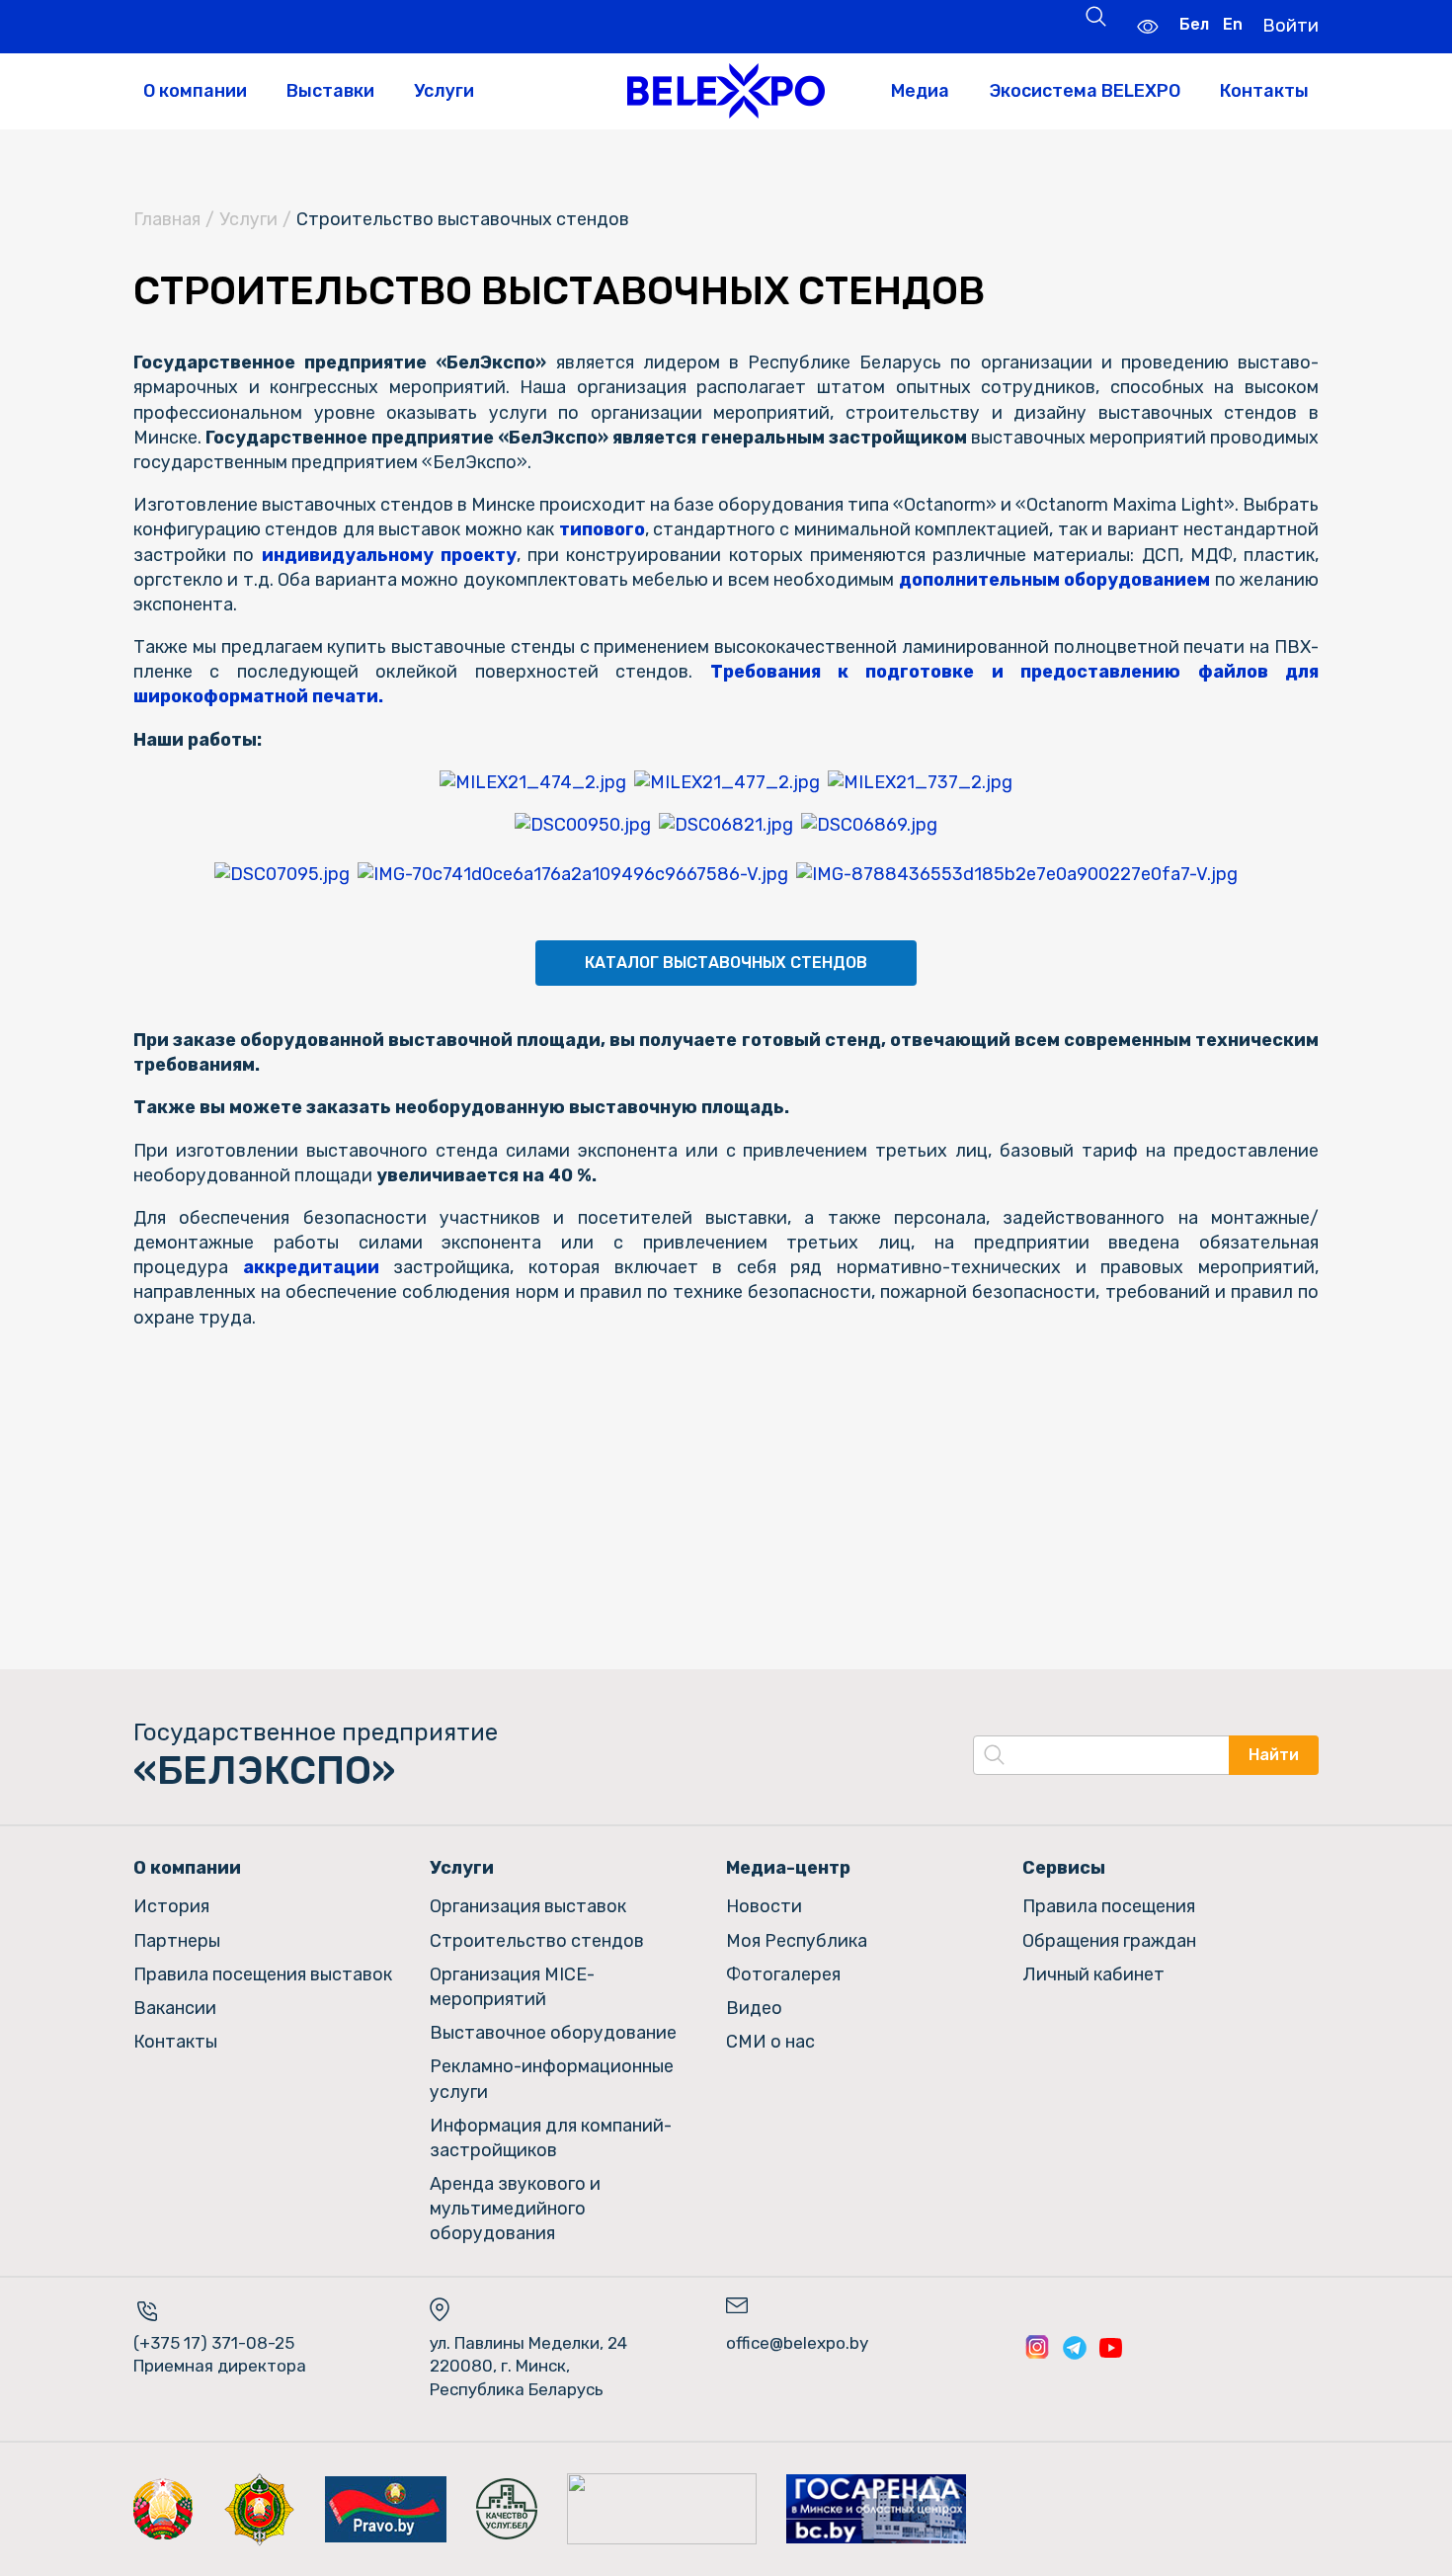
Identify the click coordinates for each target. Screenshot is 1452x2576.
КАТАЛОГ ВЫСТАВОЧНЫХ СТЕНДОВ (726, 963)
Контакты (1264, 91)
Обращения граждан (1109, 1941)
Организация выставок (528, 1906)
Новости (764, 1906)
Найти (1274, 1755)
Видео (754, 2008)
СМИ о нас (770, 2042)
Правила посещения (1109, 1906)
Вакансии (175, 2008)
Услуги (444, 91)
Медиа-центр (788, 1868)
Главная (167, 219)
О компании (195, 91)
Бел (1194, 24)
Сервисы (1064, 1868)
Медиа (920, 91)
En (1233, 24)
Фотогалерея (783, 1974)
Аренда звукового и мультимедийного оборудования (515, 2209)
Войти (1291, 26)
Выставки (330, 91)
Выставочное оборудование (553, 2033)
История (171, 1906)
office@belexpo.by (797, 2343)
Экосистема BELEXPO (1085, 91)
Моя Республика (797, 1941)
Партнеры (177, 1941)
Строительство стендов (537, 1941)
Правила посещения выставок (263, 1974)
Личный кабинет (1093, 1974)
